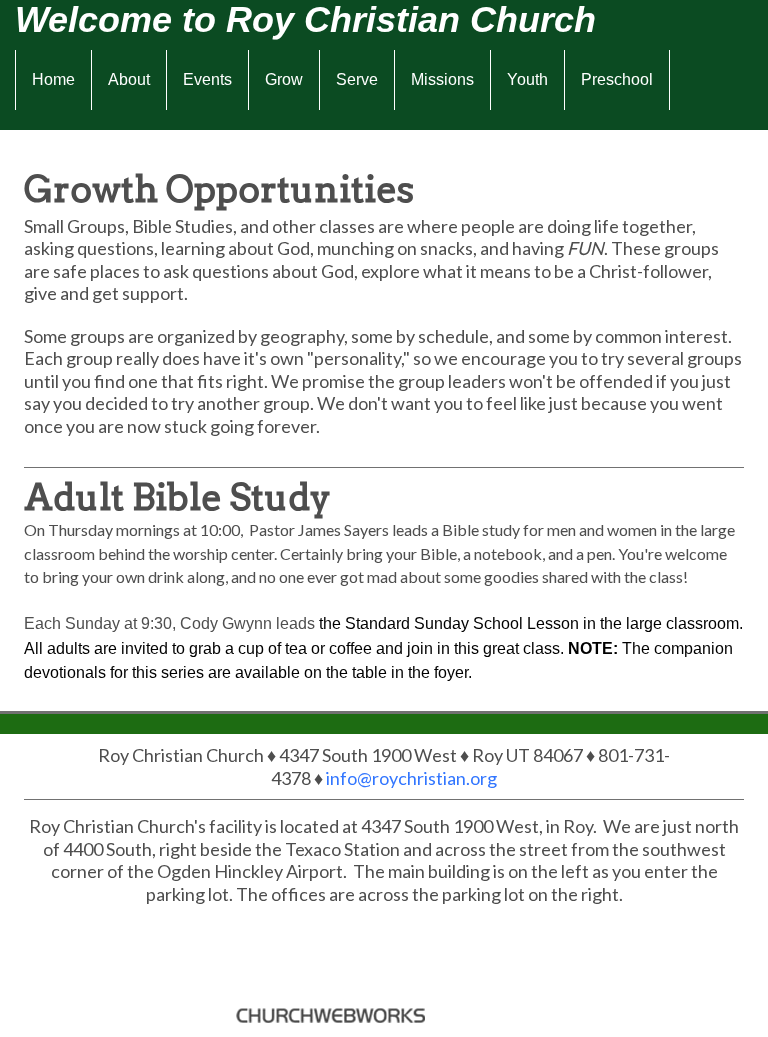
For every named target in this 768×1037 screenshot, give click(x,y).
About (129, 79)
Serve (357, 79)
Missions (442, 79)
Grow (284, 79)
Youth (527, 79)
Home (53, 79)
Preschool (617, 79)
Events (207, 79)
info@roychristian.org (411, 778)
